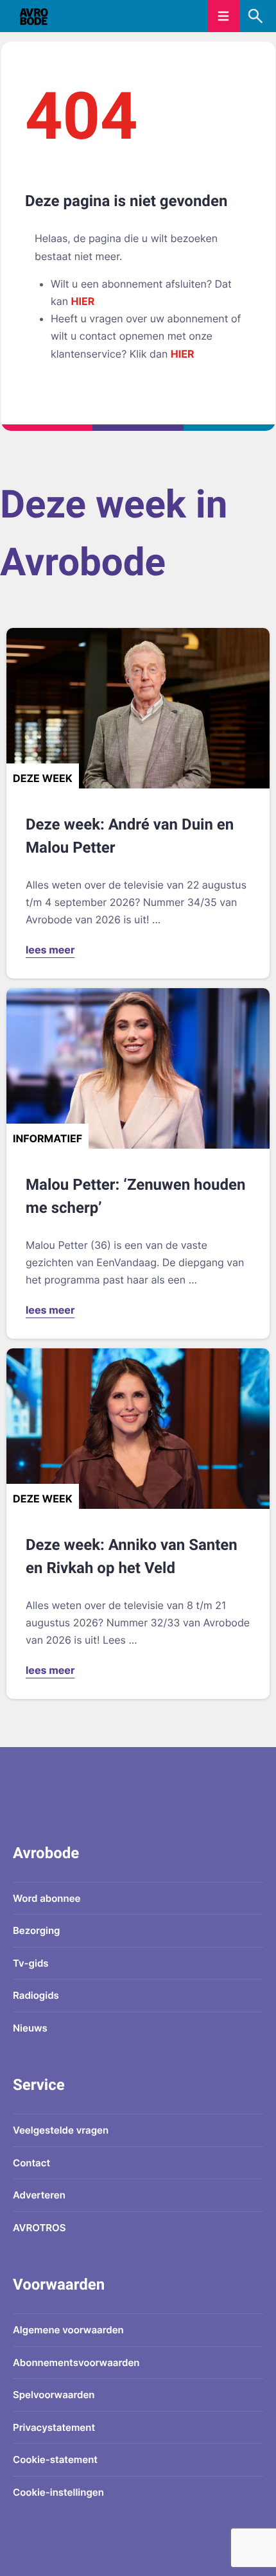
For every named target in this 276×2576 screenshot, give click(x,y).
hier (83, 301)
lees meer (50, 950)
